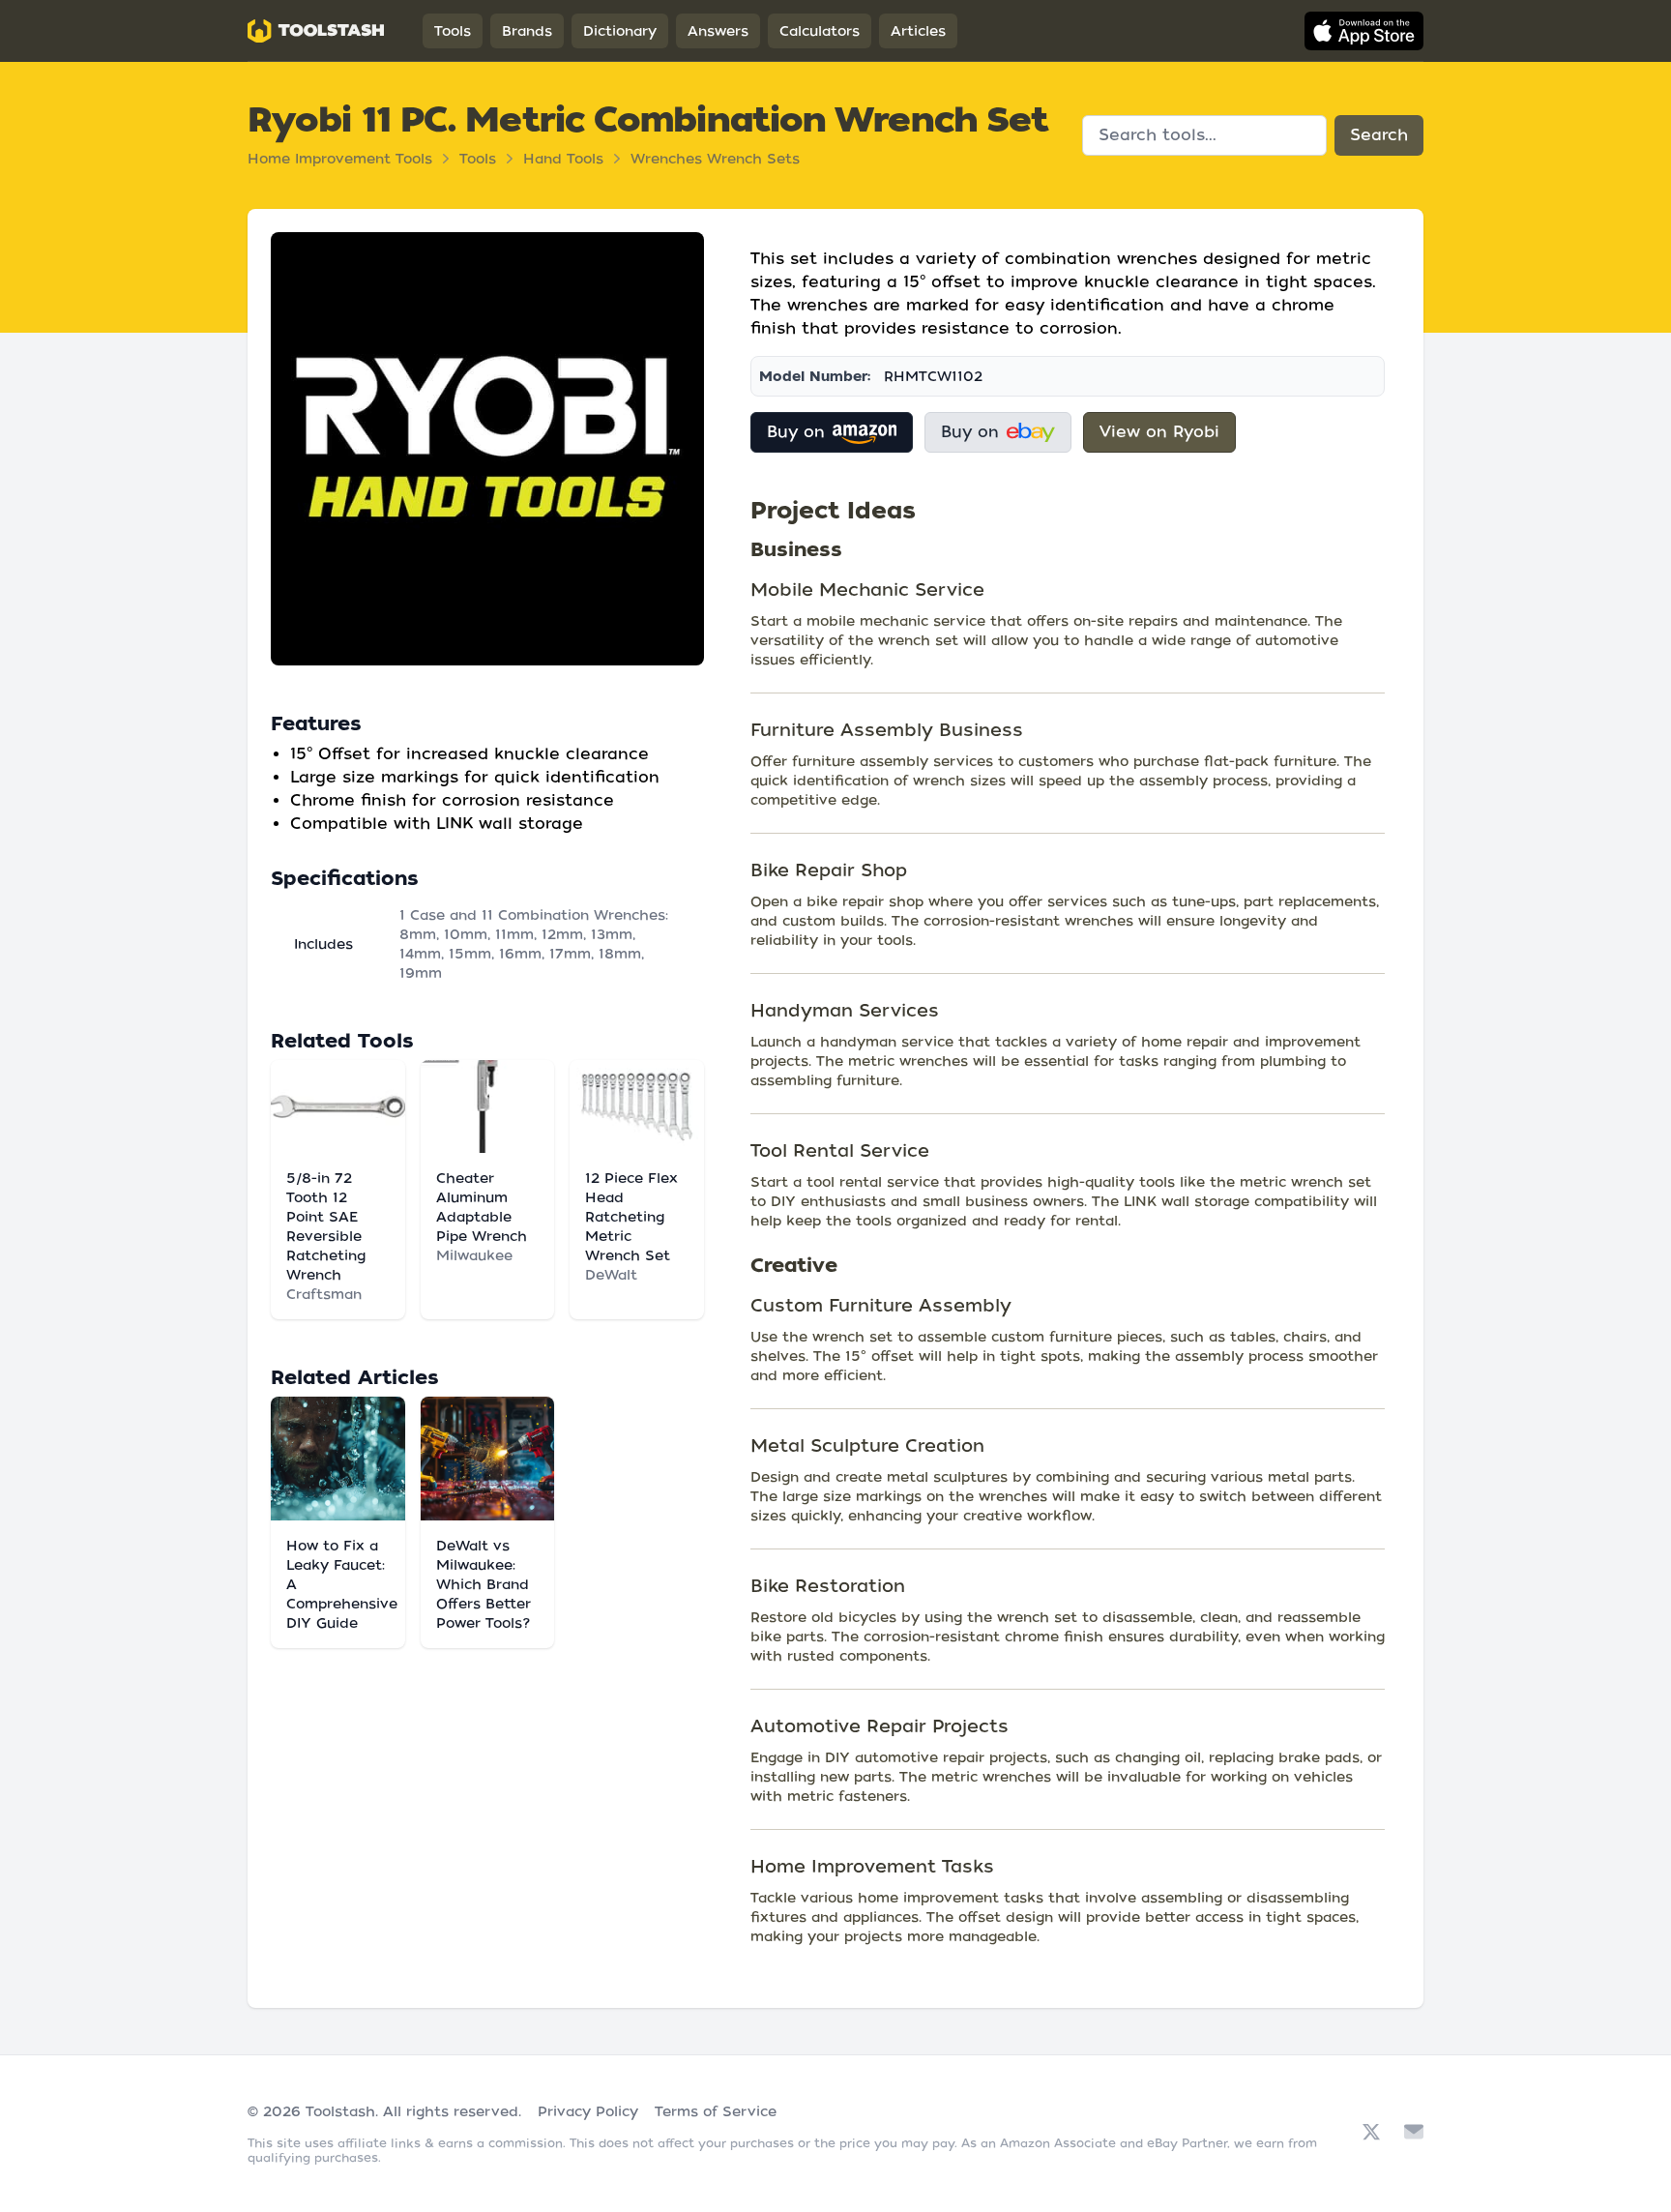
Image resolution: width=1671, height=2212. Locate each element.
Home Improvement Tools (340, 159)
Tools (453, 31)
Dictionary (620, 31)
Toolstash (340, 2111)
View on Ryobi (1159, 432)
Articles (918, 31)
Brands (527, 31)
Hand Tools (563, 159)
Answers (718, 31)
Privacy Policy (588, 2111)
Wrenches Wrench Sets (715, 159)
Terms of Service (716, 2111)
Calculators (820, 31)
